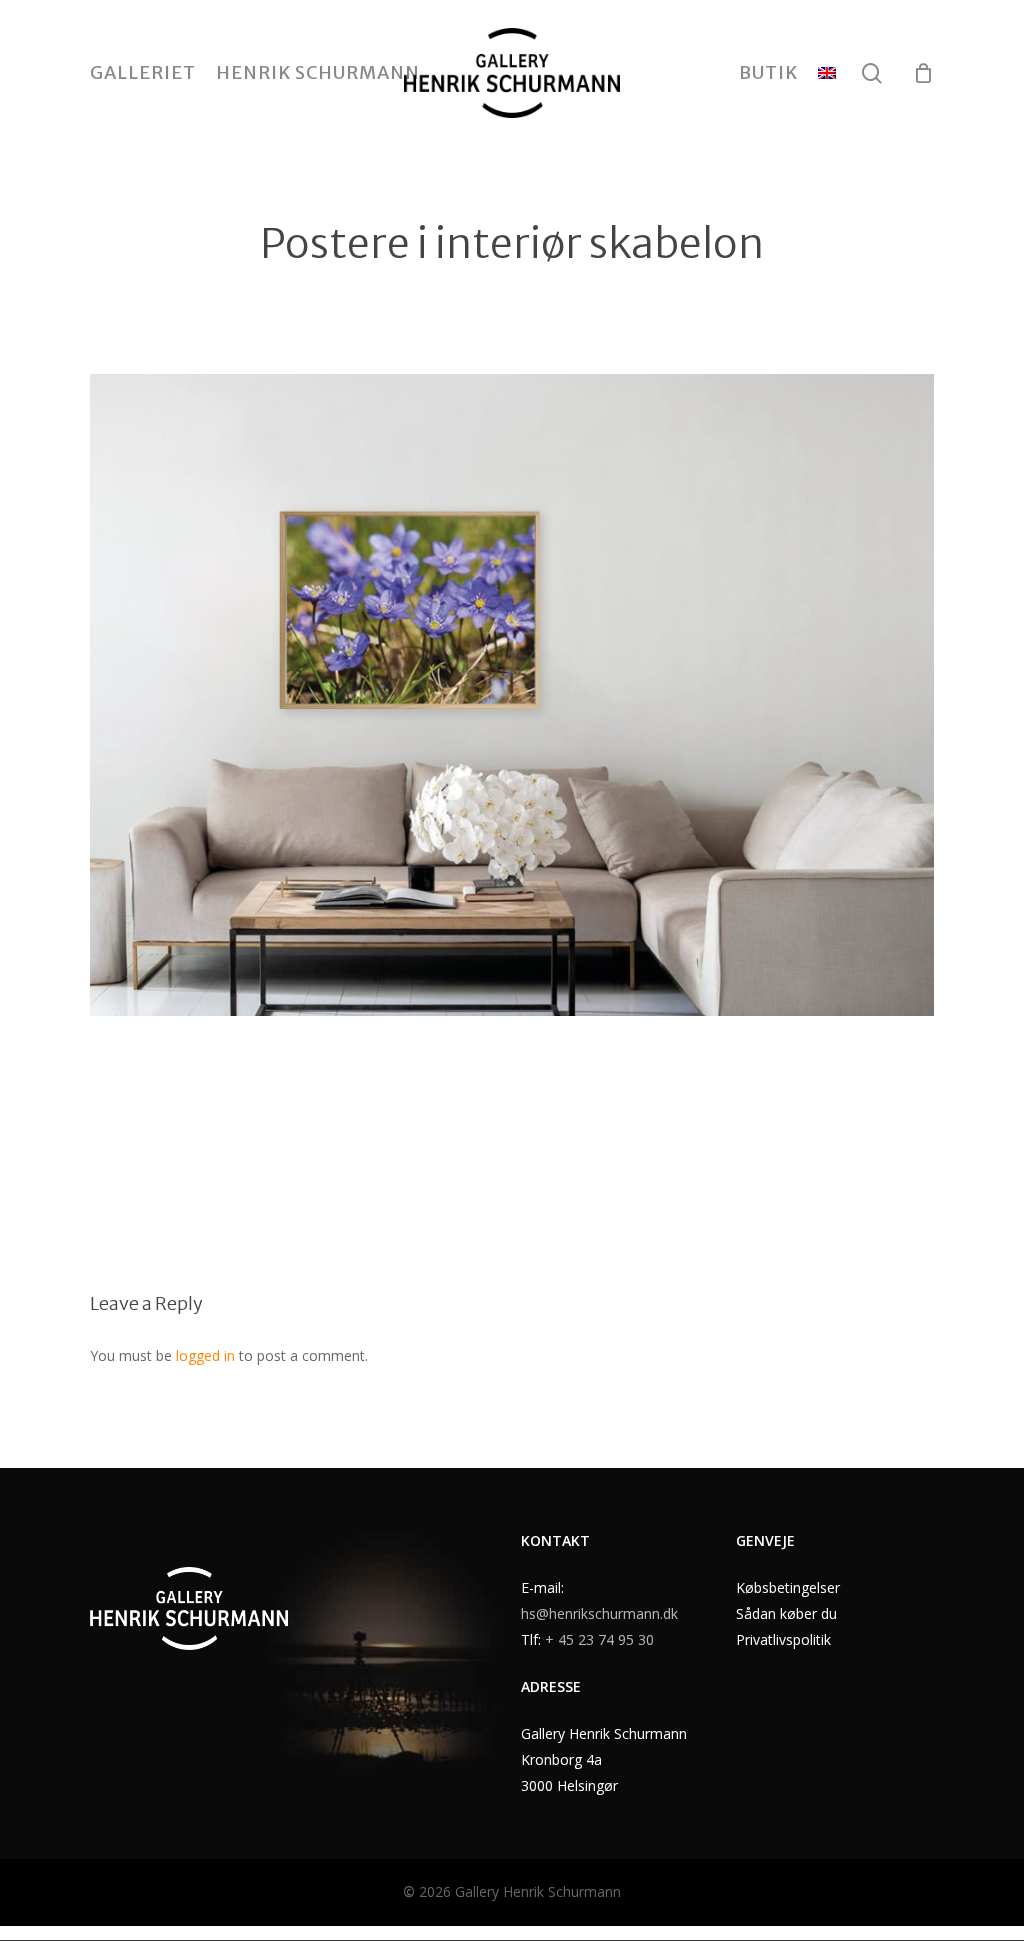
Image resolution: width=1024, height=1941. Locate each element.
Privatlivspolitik (783, 1639)
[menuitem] (827, 73)
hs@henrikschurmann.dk (599, 1613)
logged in (205, 1355)
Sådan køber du (786, 1613)
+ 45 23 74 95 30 (599, 1639)
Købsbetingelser (788, 1587)
